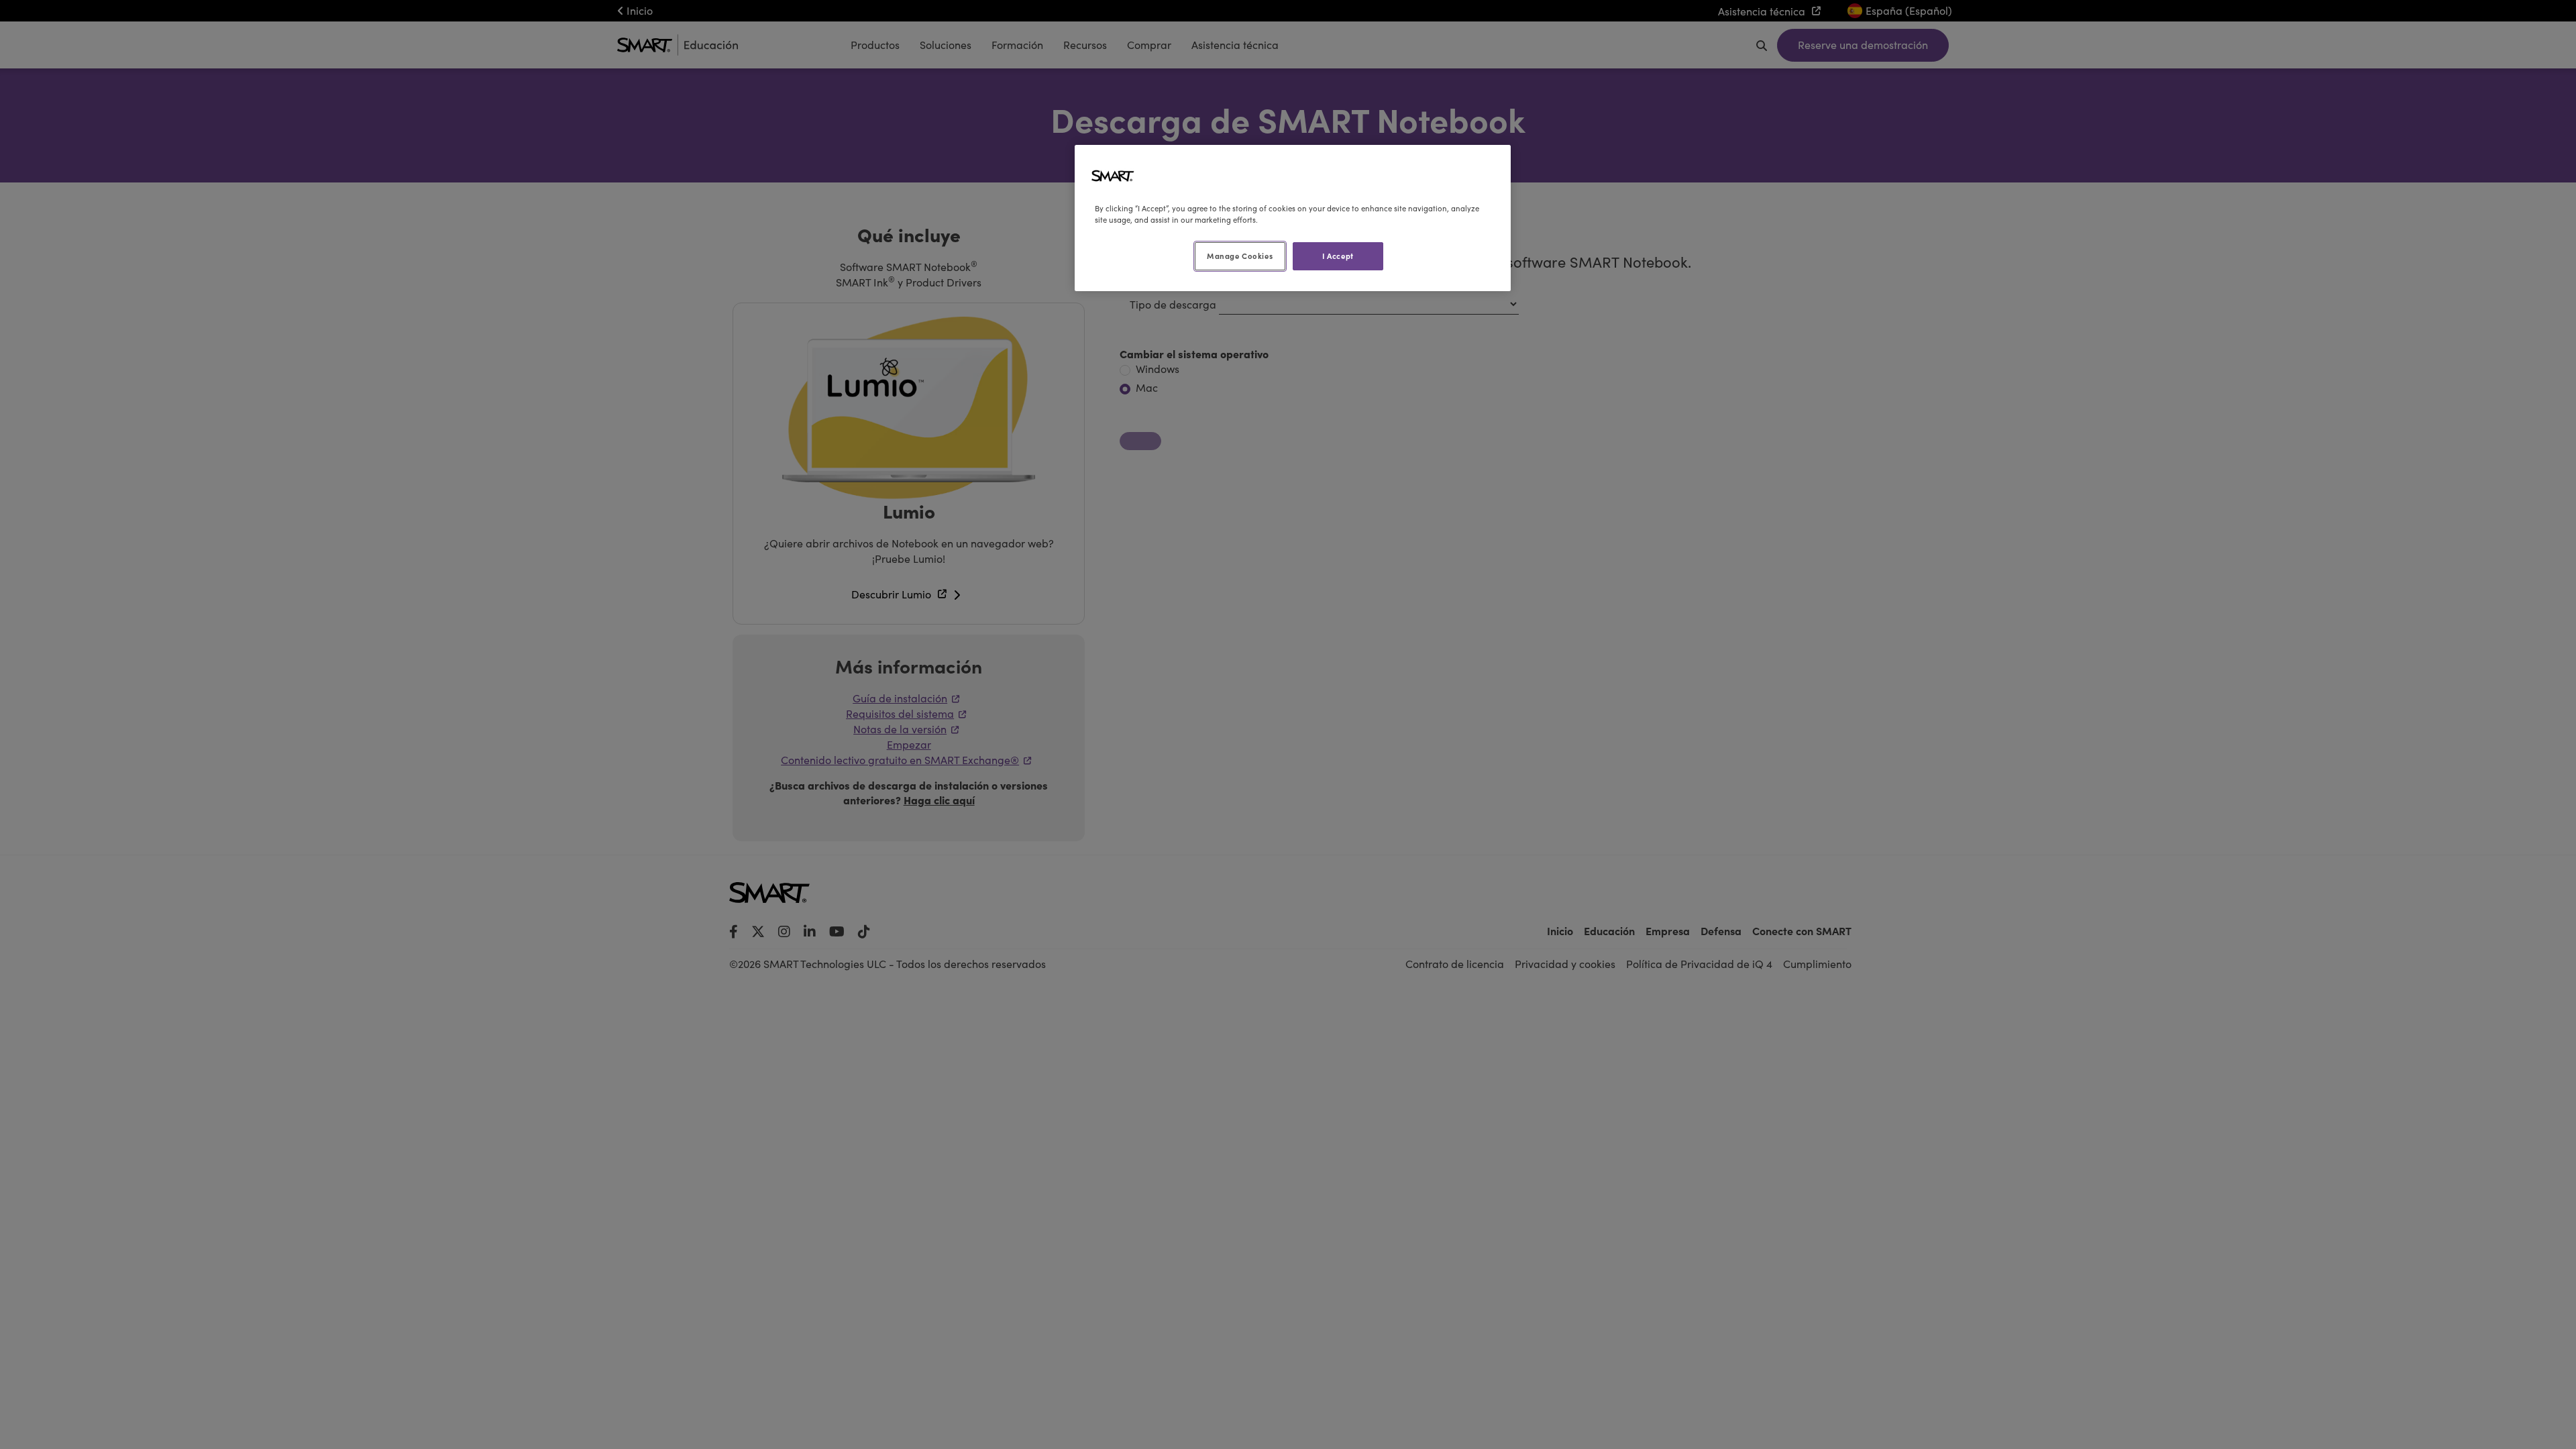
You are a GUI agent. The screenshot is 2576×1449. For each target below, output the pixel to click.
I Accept (1338, 256)
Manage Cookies (1240, 256)
